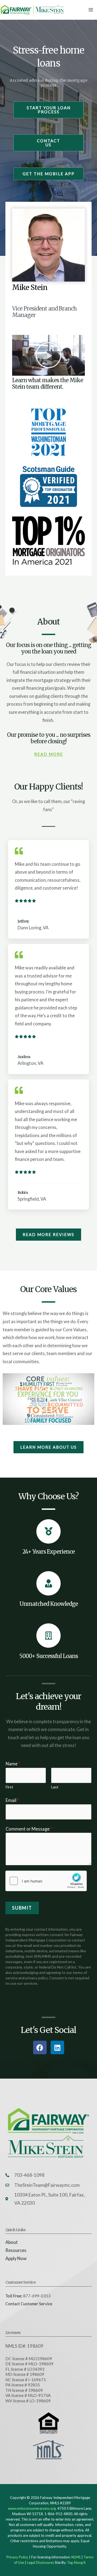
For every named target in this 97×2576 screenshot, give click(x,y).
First (9, 1787)
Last (55, 1787)
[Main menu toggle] (91, 10)
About (12, 2242)
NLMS (76, 2557)
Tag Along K (76, 2562)
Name (13, 1764)
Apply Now (16, 2258)
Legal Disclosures (40, 2562)
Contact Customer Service (29, 2304)
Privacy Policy (17, 2557)
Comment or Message (29, 1829)
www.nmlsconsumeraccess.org (32, 2508)
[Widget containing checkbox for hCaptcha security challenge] (46, 1881)
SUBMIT (22, 1908)
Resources (16, 2250)
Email (12, 1800)
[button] (48, 355)
